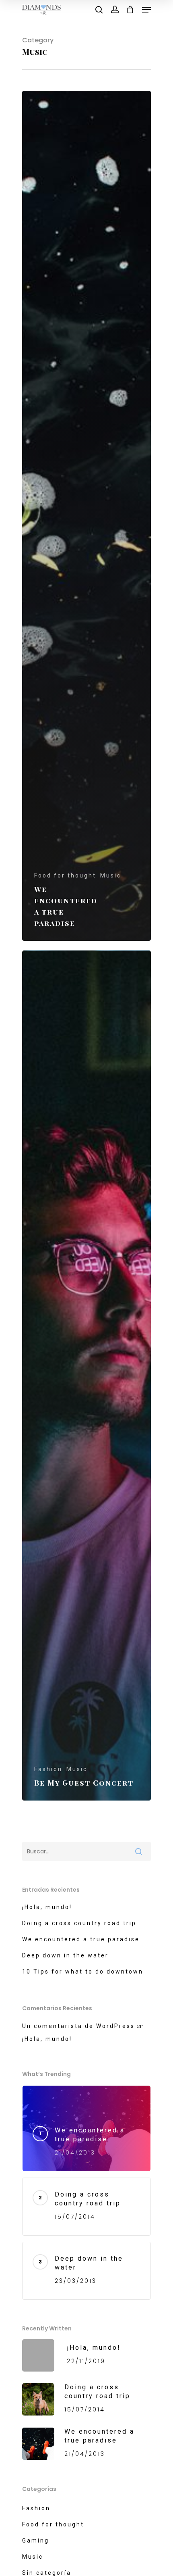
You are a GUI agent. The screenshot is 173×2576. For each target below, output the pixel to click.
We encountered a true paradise (81, 1939)
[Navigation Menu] (146, 10)
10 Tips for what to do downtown (83, 1972)
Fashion (48, 1769)
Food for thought (65, 875)
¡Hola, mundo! (47, 1907)
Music (111, 875)
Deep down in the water (65, 1955)
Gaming (36, 2541)
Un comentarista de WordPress (78, 2026)
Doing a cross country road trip (79, 1923)
